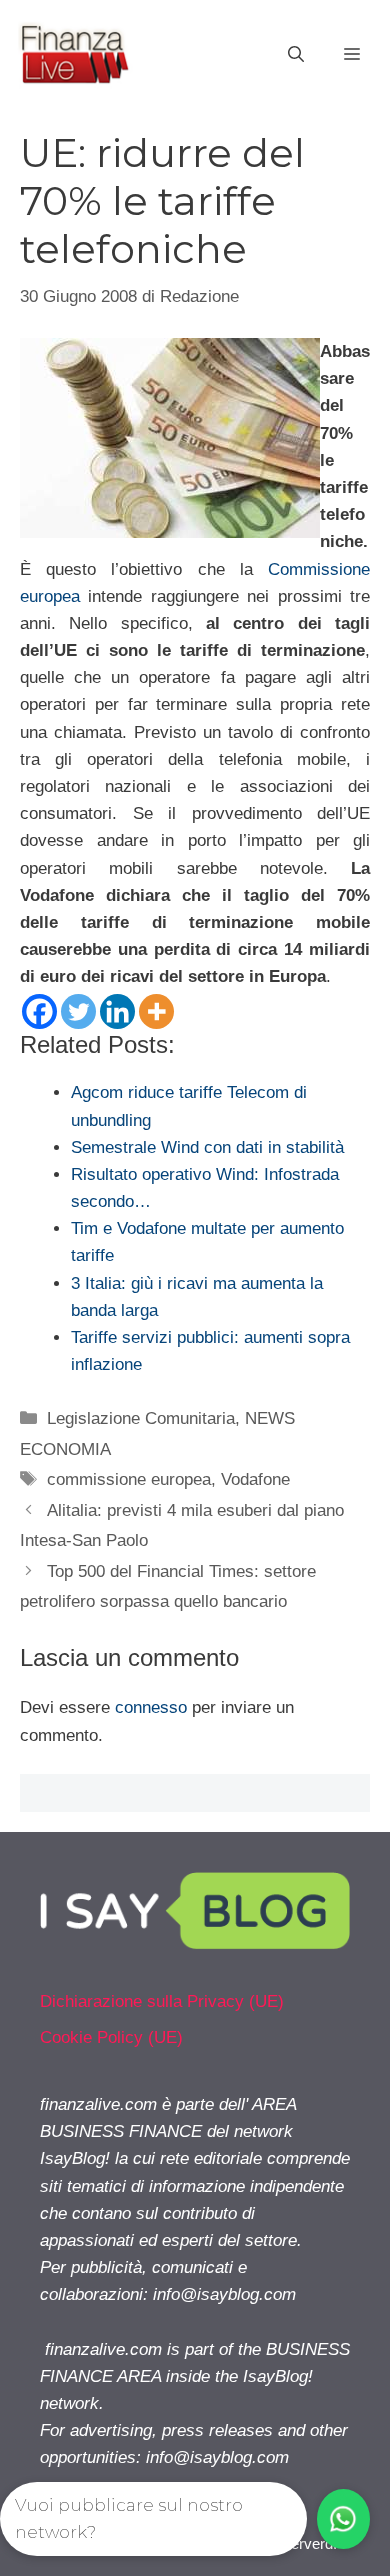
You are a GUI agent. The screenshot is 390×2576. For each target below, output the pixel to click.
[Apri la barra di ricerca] (296, 55)
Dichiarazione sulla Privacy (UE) (162, 2001)
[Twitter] (78, 1011)
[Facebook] (39, 1011)
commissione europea (129, 1479)
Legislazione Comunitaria (141, 1418)
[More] (156, 1011)
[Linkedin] (117, 1011)
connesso (151, 1707)
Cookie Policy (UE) (111, 2037)
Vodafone (255, 1479)
